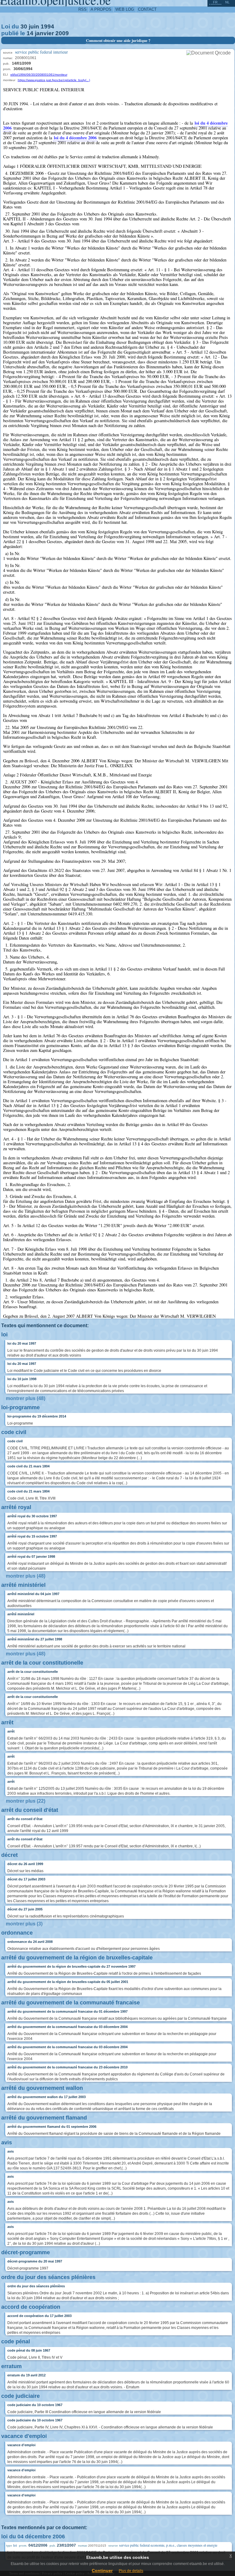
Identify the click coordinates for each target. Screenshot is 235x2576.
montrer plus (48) (26, 1398)
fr (215, 2)
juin (34, 26)
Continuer (102, 2570)
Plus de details (131, 2571)
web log (125, 9)
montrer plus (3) (24, 1924)
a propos (101, 9)
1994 (47, 26)
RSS (82, 9)
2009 (62, 33)
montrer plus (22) (26, 1801)
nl (227, 2)
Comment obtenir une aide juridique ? (118, 40)
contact (147, 9)
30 (24, 26)
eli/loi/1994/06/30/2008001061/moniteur (39, 75)
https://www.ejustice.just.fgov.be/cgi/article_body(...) (54, 80)
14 (30, 33)
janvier (44, 33)
